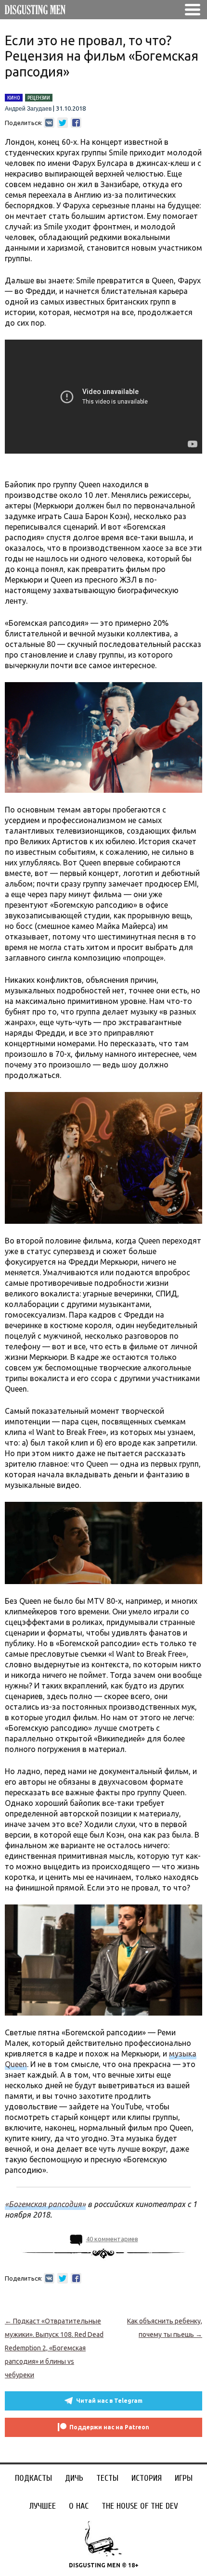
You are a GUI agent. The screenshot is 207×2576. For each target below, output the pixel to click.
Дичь (74, 2478)
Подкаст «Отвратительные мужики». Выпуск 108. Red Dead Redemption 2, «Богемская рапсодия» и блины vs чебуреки (54, 2348)
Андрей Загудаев (28, 109)
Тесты (107, 2478)
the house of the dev (140, 2506)
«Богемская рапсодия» (45, 2204)
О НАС (79, 2506)
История (147, 2478)
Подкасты (33, 2478)
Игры (184, 2478)
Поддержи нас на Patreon (109, 2427)
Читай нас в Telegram (109, 2401)
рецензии (39, 98)
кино (14, 98)
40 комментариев (112, 2239)
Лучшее (43, 2506)
